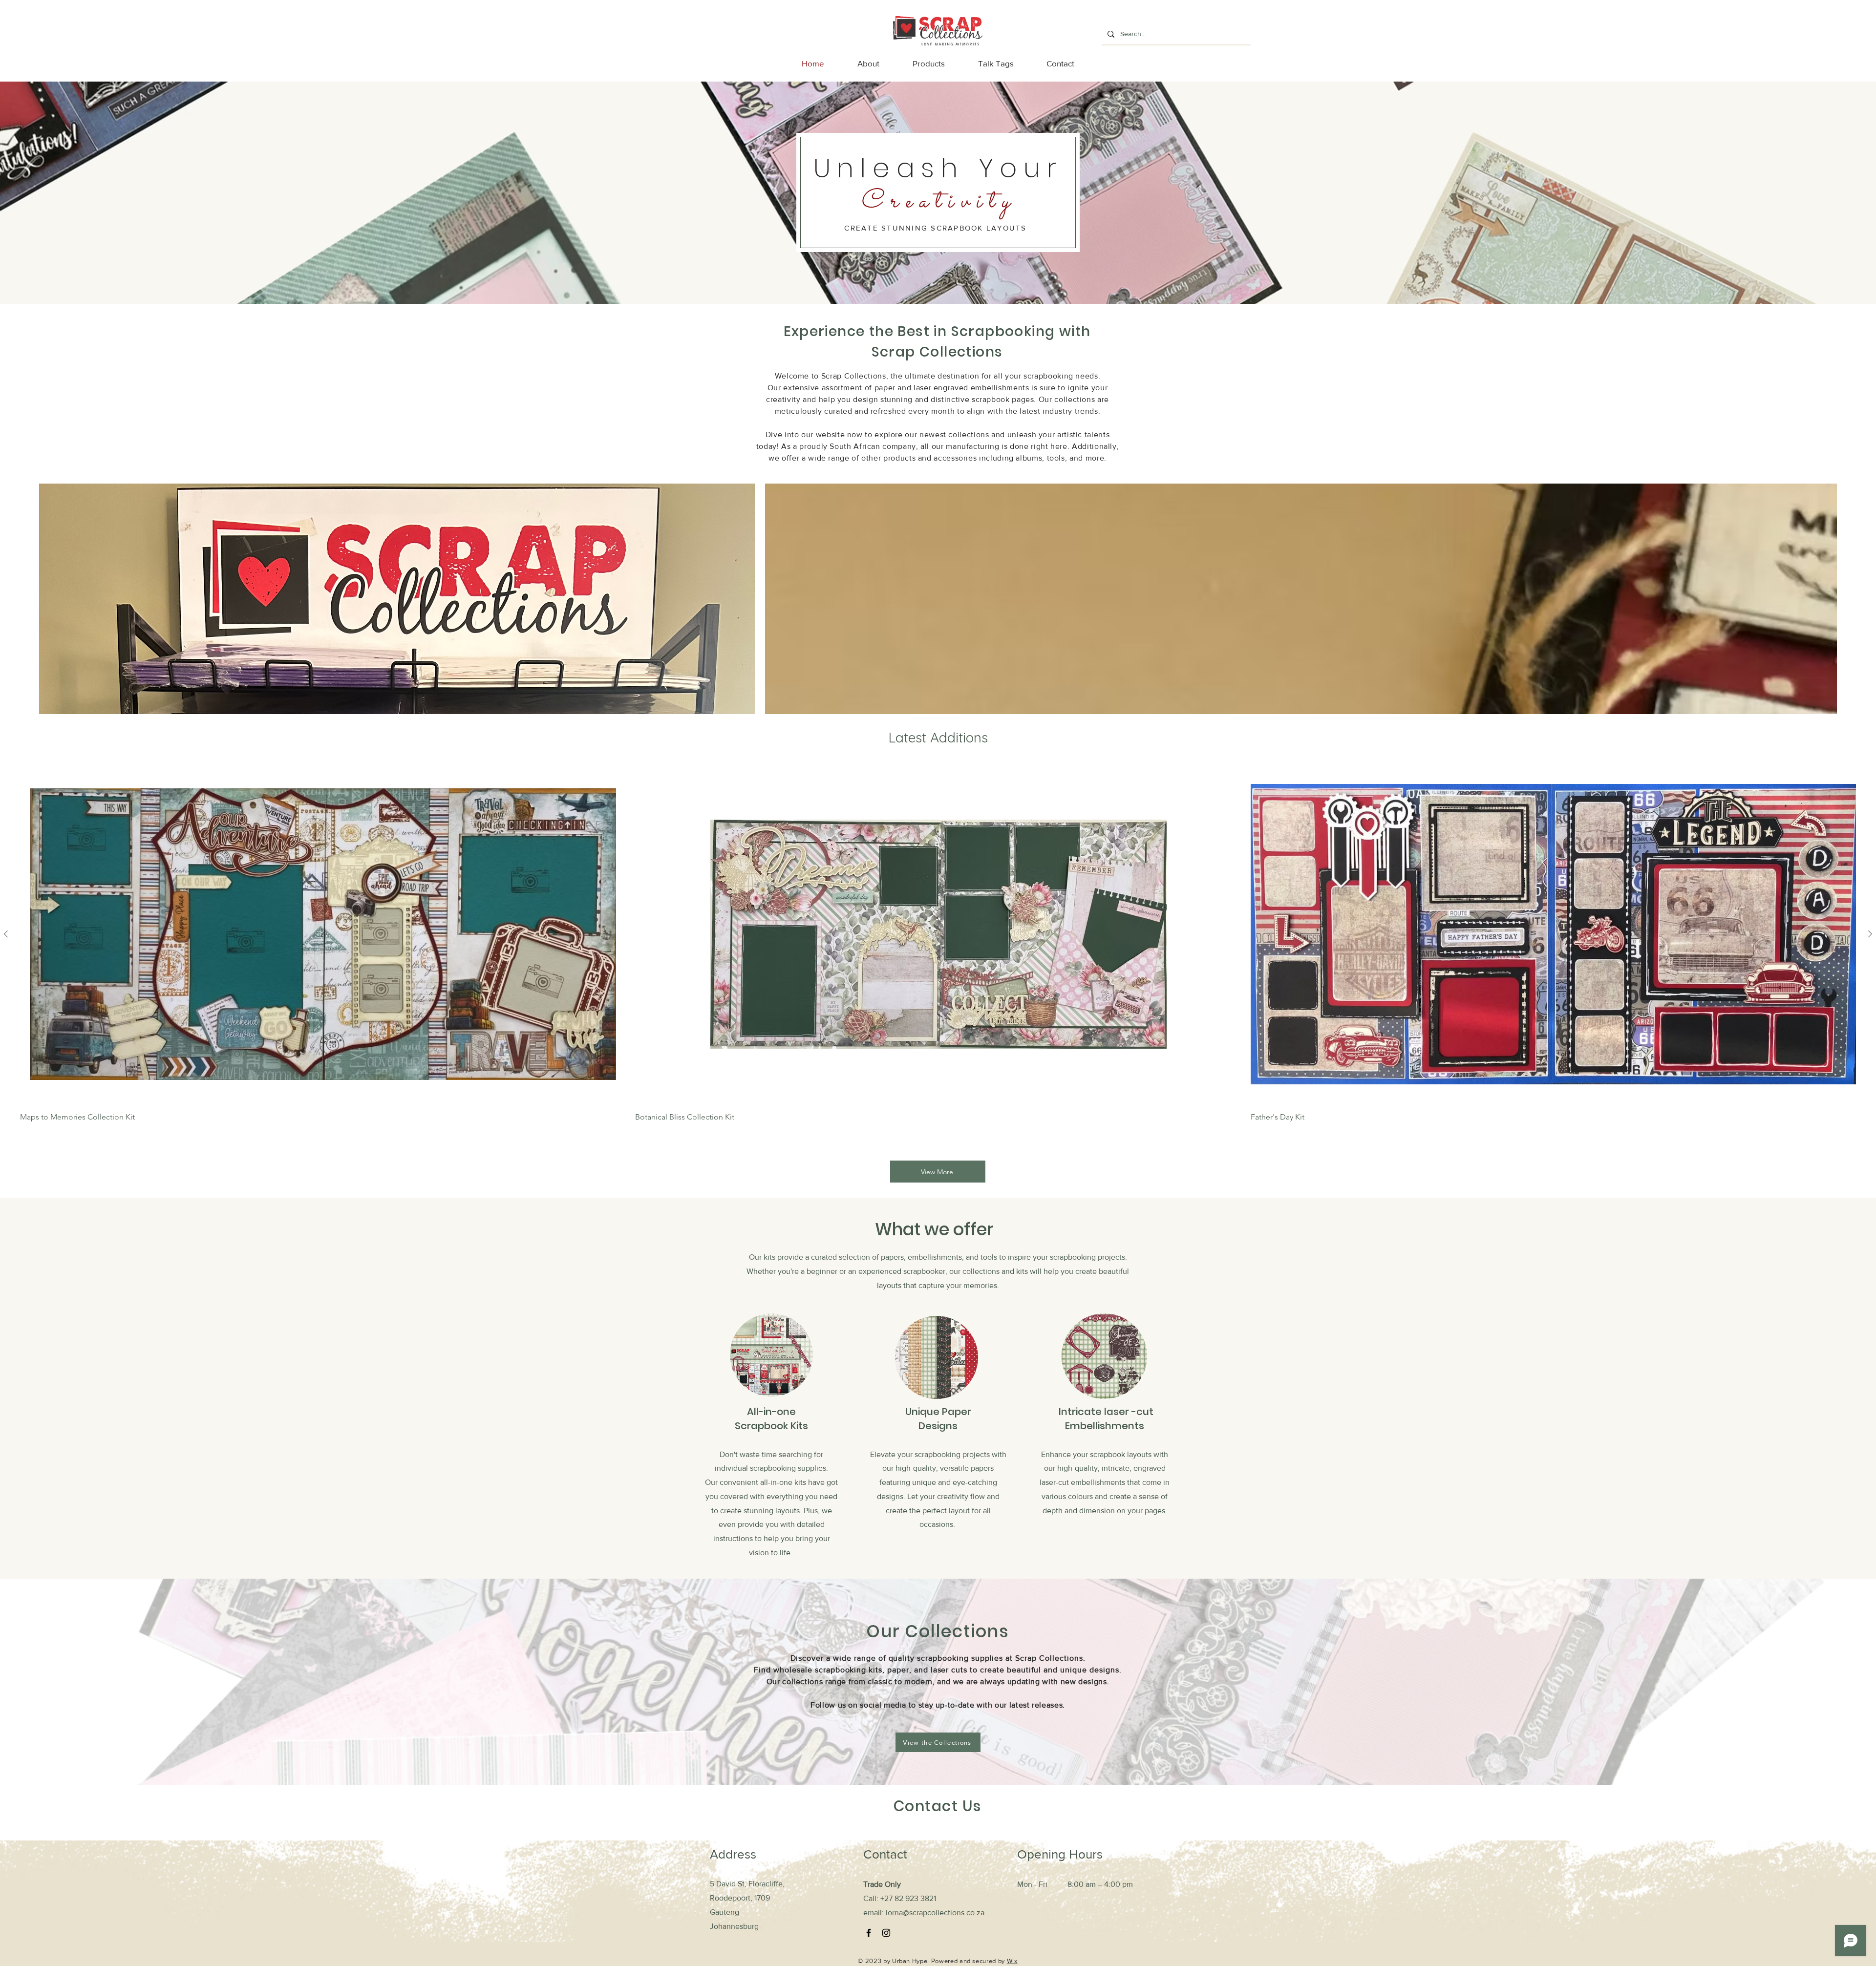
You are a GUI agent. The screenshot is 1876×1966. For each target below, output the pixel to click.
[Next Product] (1870, 934)
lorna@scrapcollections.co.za (935, 1913)
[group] (938, 943)
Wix (1012, 1961)
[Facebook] (869, 1933)
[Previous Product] (6, 934)
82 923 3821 (915, 1898)
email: (874, 1913)
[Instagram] (886, 1933)
